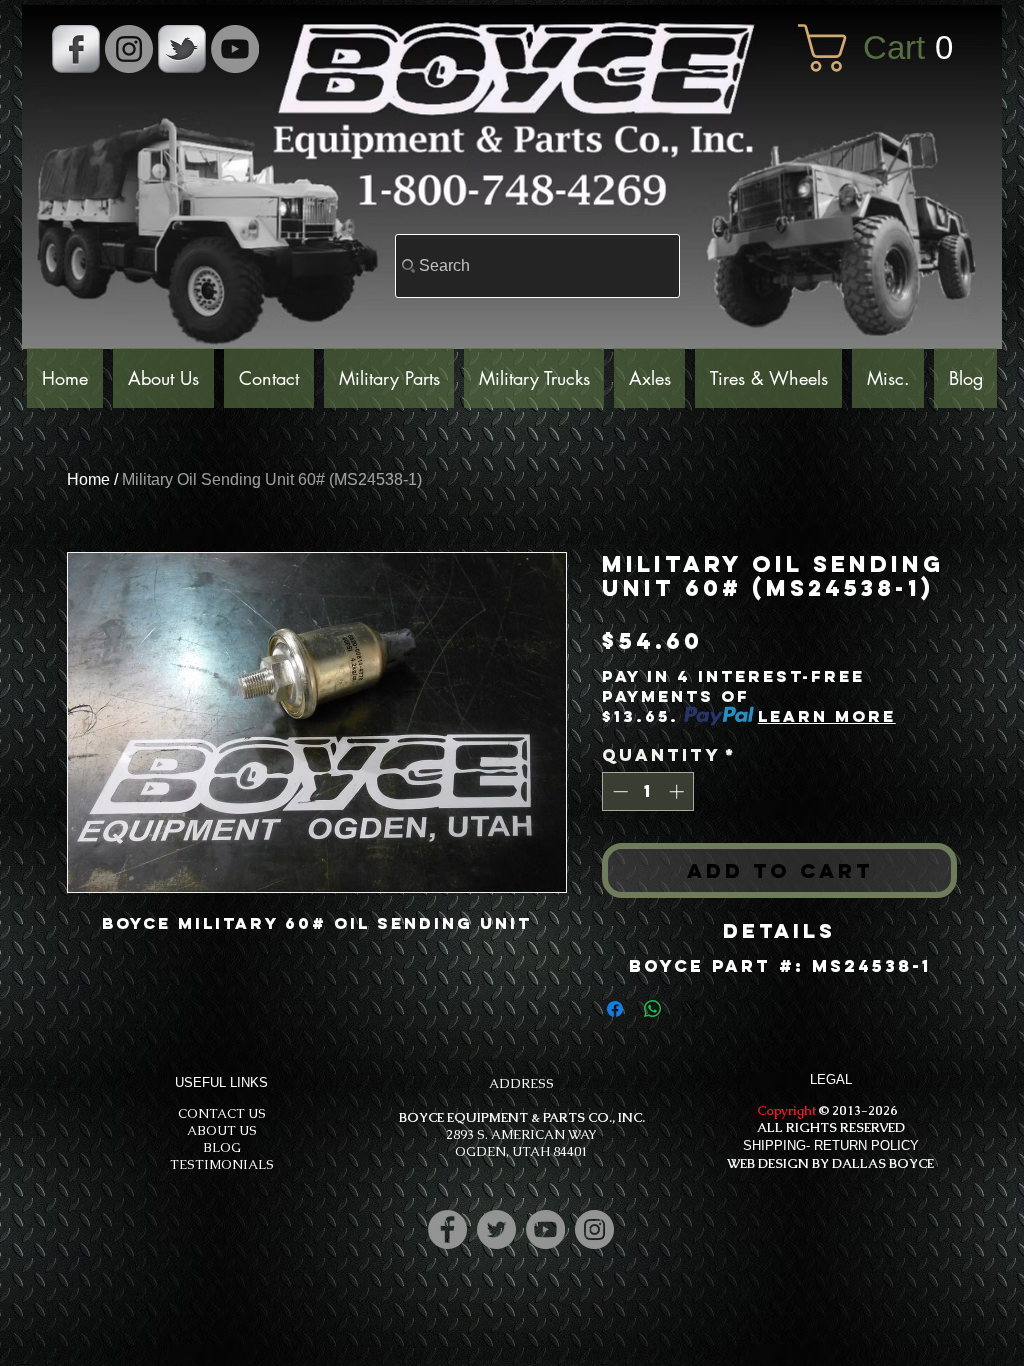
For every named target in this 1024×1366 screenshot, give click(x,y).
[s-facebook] (76, 49)
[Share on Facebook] (615, 1009)
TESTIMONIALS (222, 1164)
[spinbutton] (648, 791)
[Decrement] (618, 791)
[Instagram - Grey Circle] (129, 49)
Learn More (827, 716)
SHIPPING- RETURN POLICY (831, 1145)
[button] (890, 48)
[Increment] (678, 791)
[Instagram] (594, 1229)
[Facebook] (447, 1229)
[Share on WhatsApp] (653, 1009)
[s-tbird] (182, 49)
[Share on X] (691, 1009)
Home (88, 479)
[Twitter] (496, 1229)
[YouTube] (235, 49)
